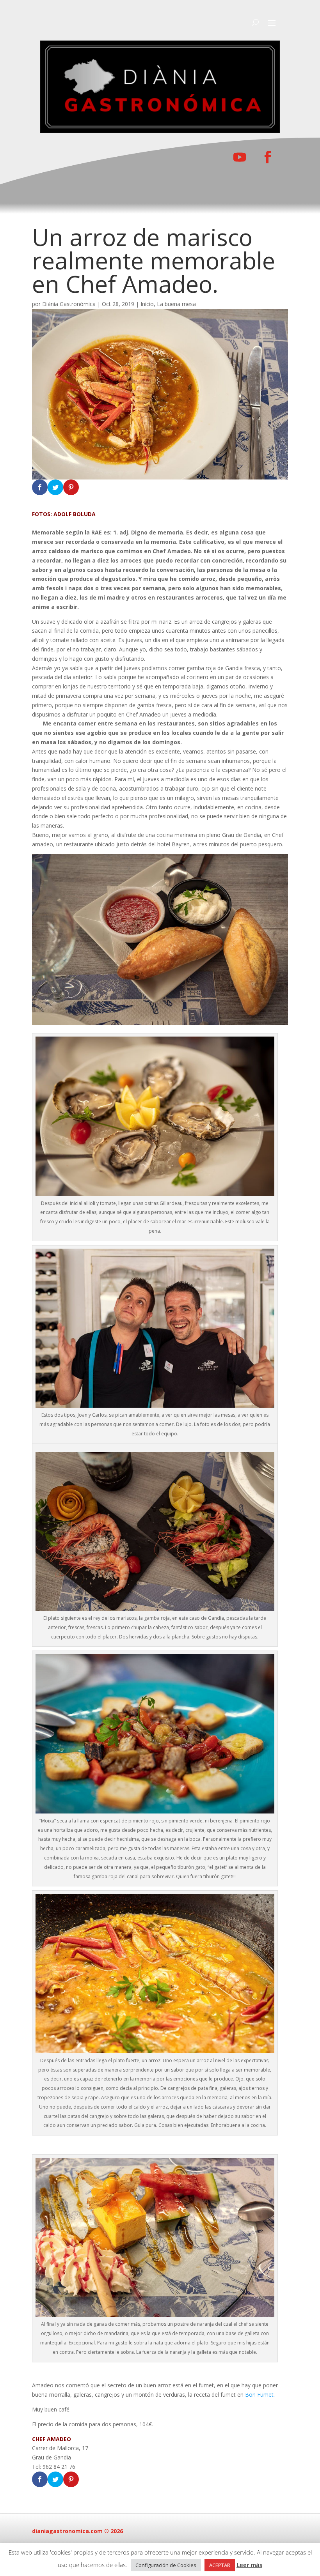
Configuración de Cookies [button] (166, 2565)
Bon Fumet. (260, 2395)
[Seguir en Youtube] (240, 157)
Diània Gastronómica (69, 304)
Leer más (249, 2565)
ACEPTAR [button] (220, 2565)
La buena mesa (176, 304)
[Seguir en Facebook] (268, 157)
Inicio (147, 304)
